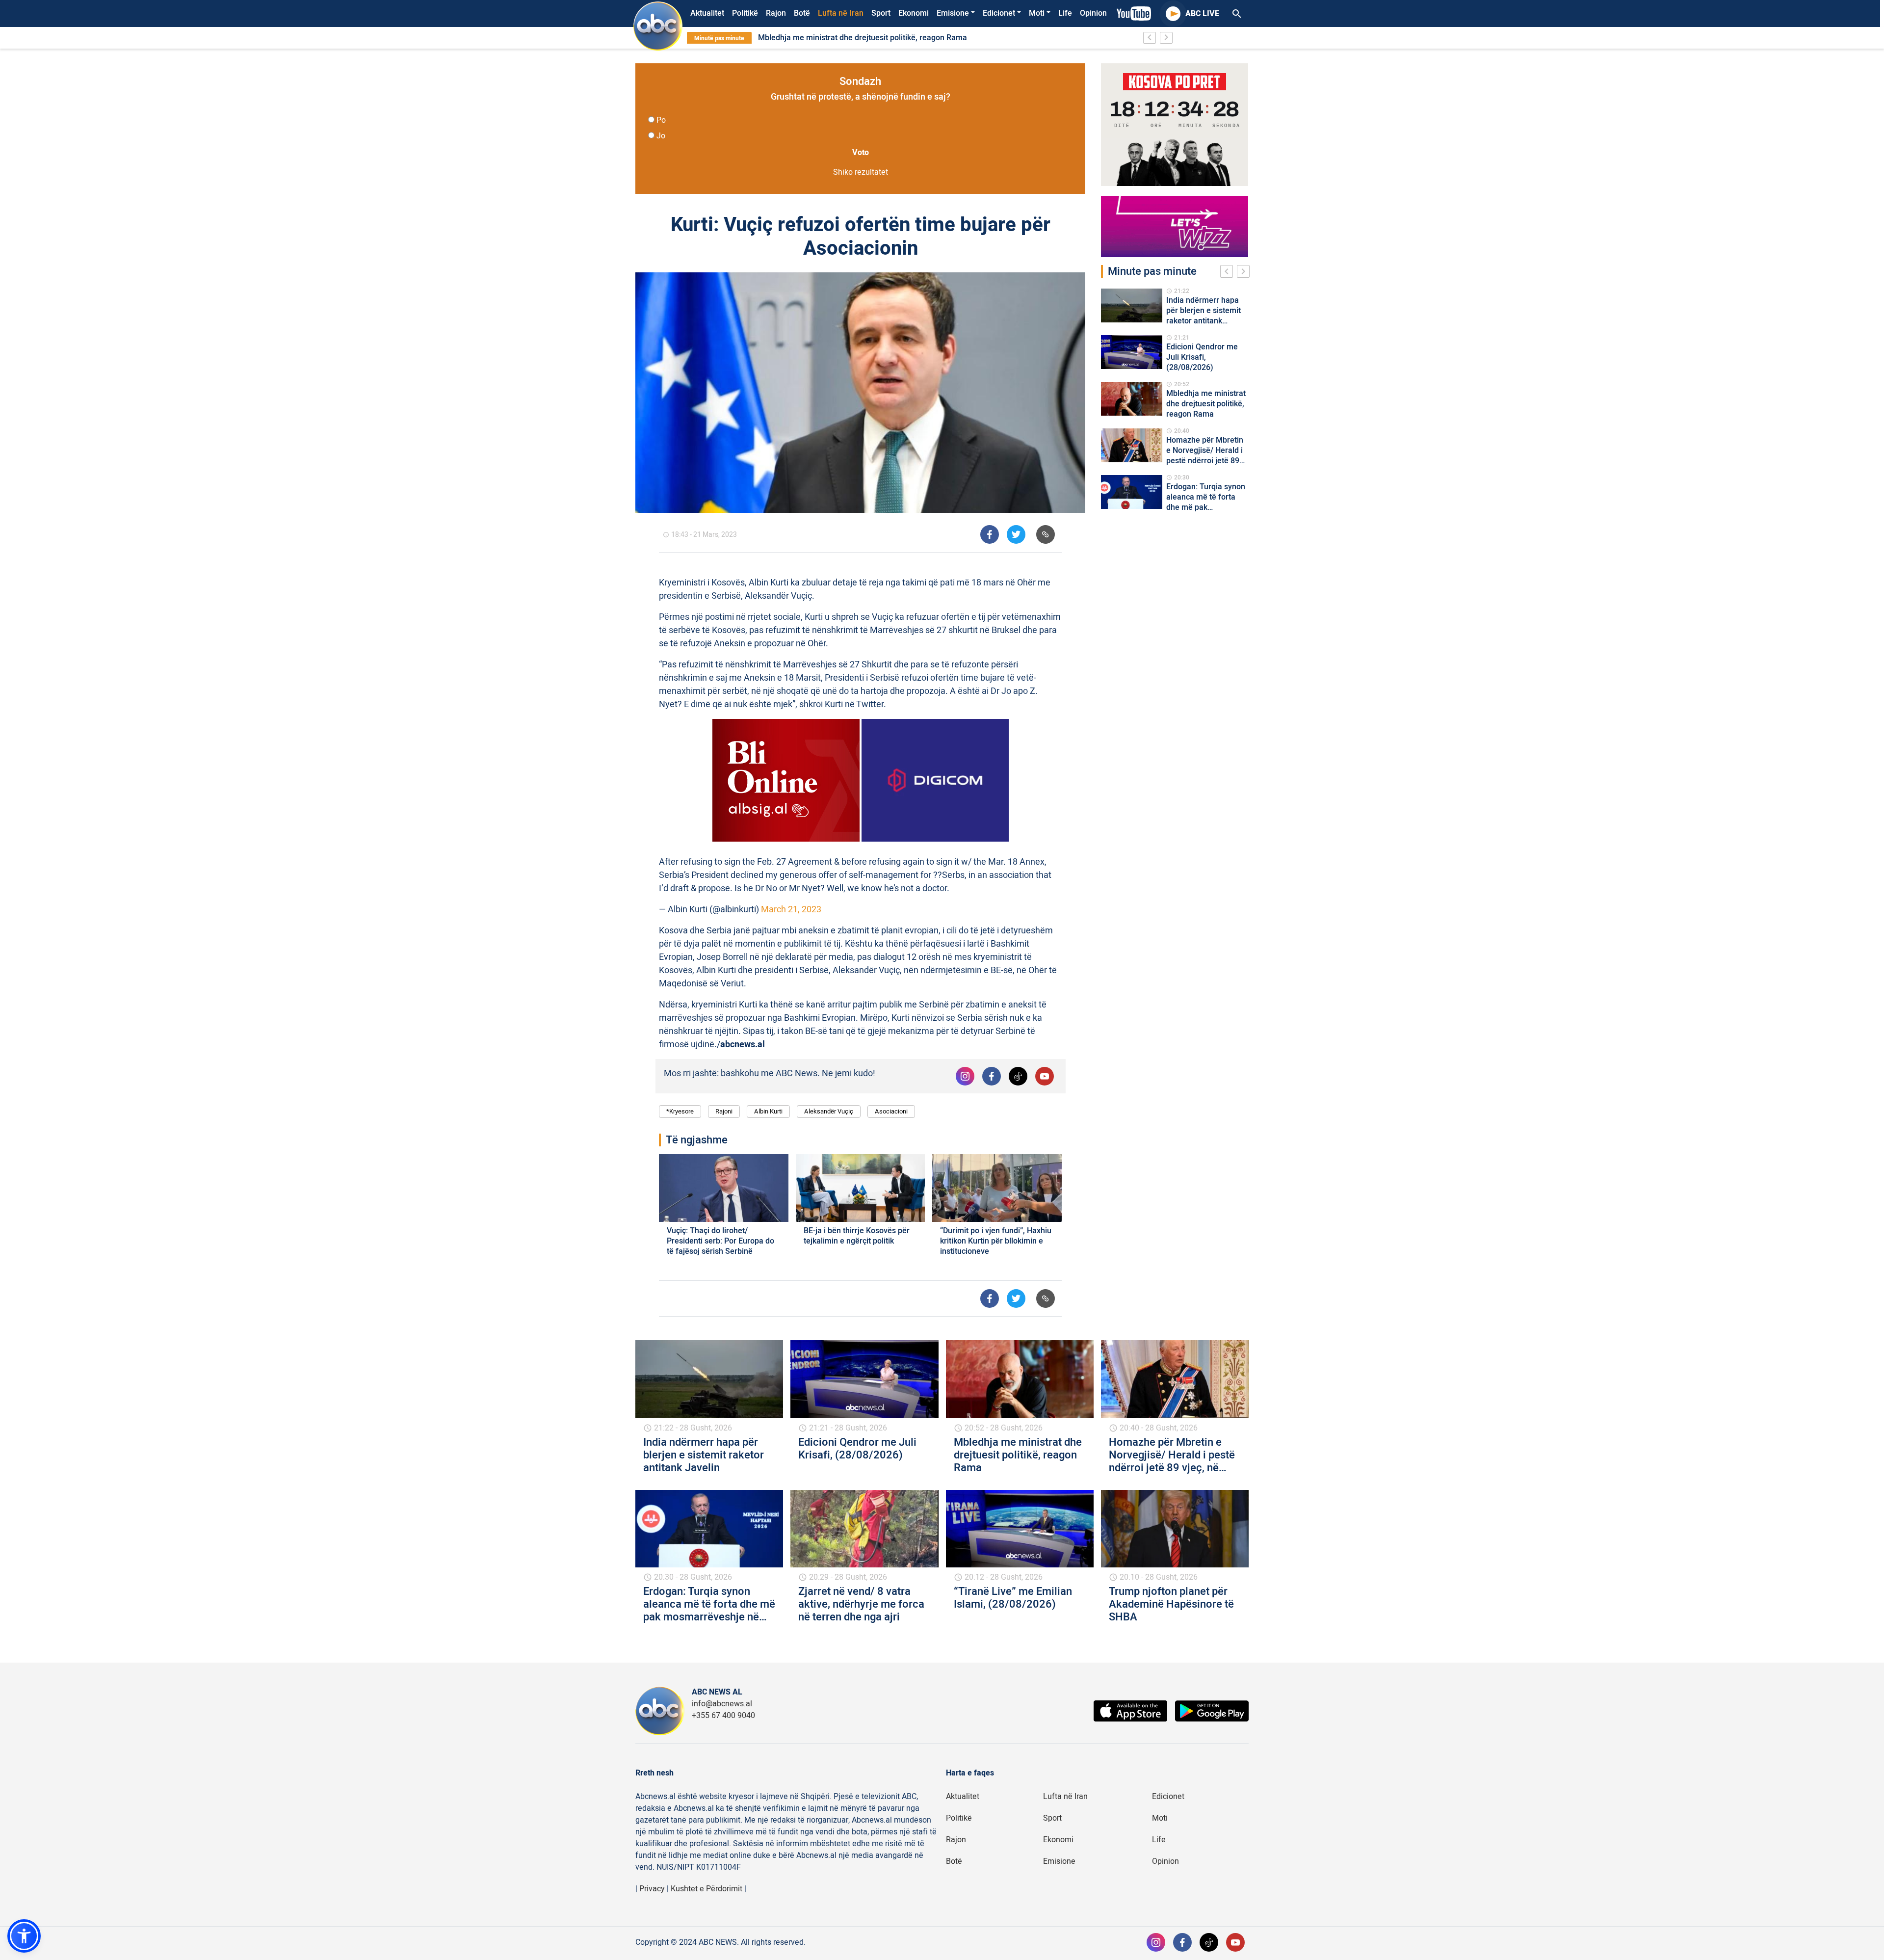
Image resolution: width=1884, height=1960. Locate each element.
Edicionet (999, 13)
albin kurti (768, 1111)
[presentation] (1229, 273)
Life (1065, 13)
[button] (24, 1936)
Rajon (776, 13)
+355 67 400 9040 (723, 1716)
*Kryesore (680, 1111)
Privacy (652, 1889)
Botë (802, 13)
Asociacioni (891, 1111)
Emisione (953, 13)
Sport (881, 13)
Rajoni (724, 1111)
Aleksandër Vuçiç (829, 1111)
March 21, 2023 (791, 910)
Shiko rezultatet (861, 172)
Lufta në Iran (841, 13)
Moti (1037, 13)
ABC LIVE (1202, 14)
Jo (661, 136)
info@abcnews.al (722, 1704)
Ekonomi (914, 13)
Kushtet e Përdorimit (706, 1889)
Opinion (1093, 13)
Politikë (745, 13)
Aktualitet (707, 13)
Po (661, 120)
